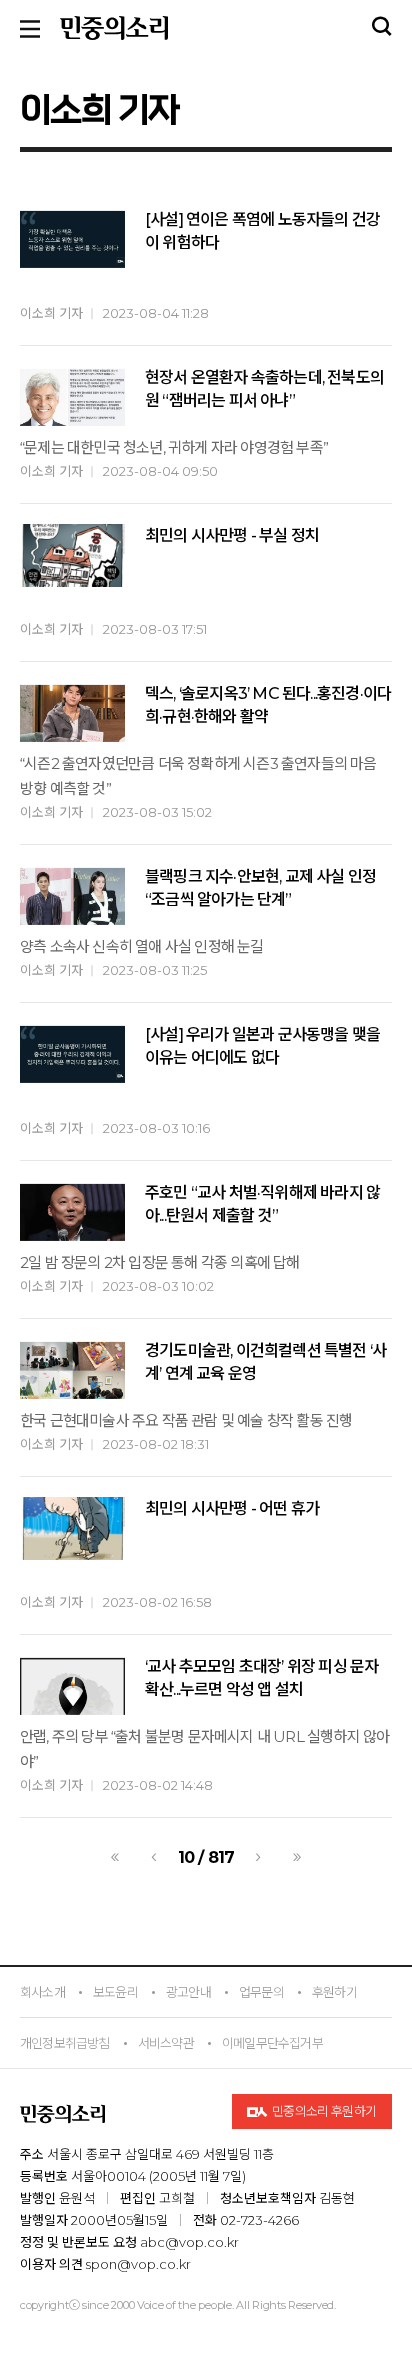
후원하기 (334, 1992)
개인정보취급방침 (65, 2043)
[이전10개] (115, 1857)
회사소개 (42, 1992)
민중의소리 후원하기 (323, 2111)
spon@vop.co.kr (138, 2264)
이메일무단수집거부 (272, 2043)
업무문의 (261, 1992)
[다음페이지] (258, 1857)
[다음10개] (297, 1857)
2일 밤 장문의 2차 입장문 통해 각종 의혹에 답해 (160, 1262)
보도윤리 (115, 1992)
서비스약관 (166, 2043)
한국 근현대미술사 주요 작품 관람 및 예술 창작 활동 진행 (186, 1420)
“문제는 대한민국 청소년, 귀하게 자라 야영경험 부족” (174, 447)
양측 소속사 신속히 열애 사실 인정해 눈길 (142, 946)
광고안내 (188, 1992)
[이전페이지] (154, 1857)
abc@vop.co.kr (189, 2242)
